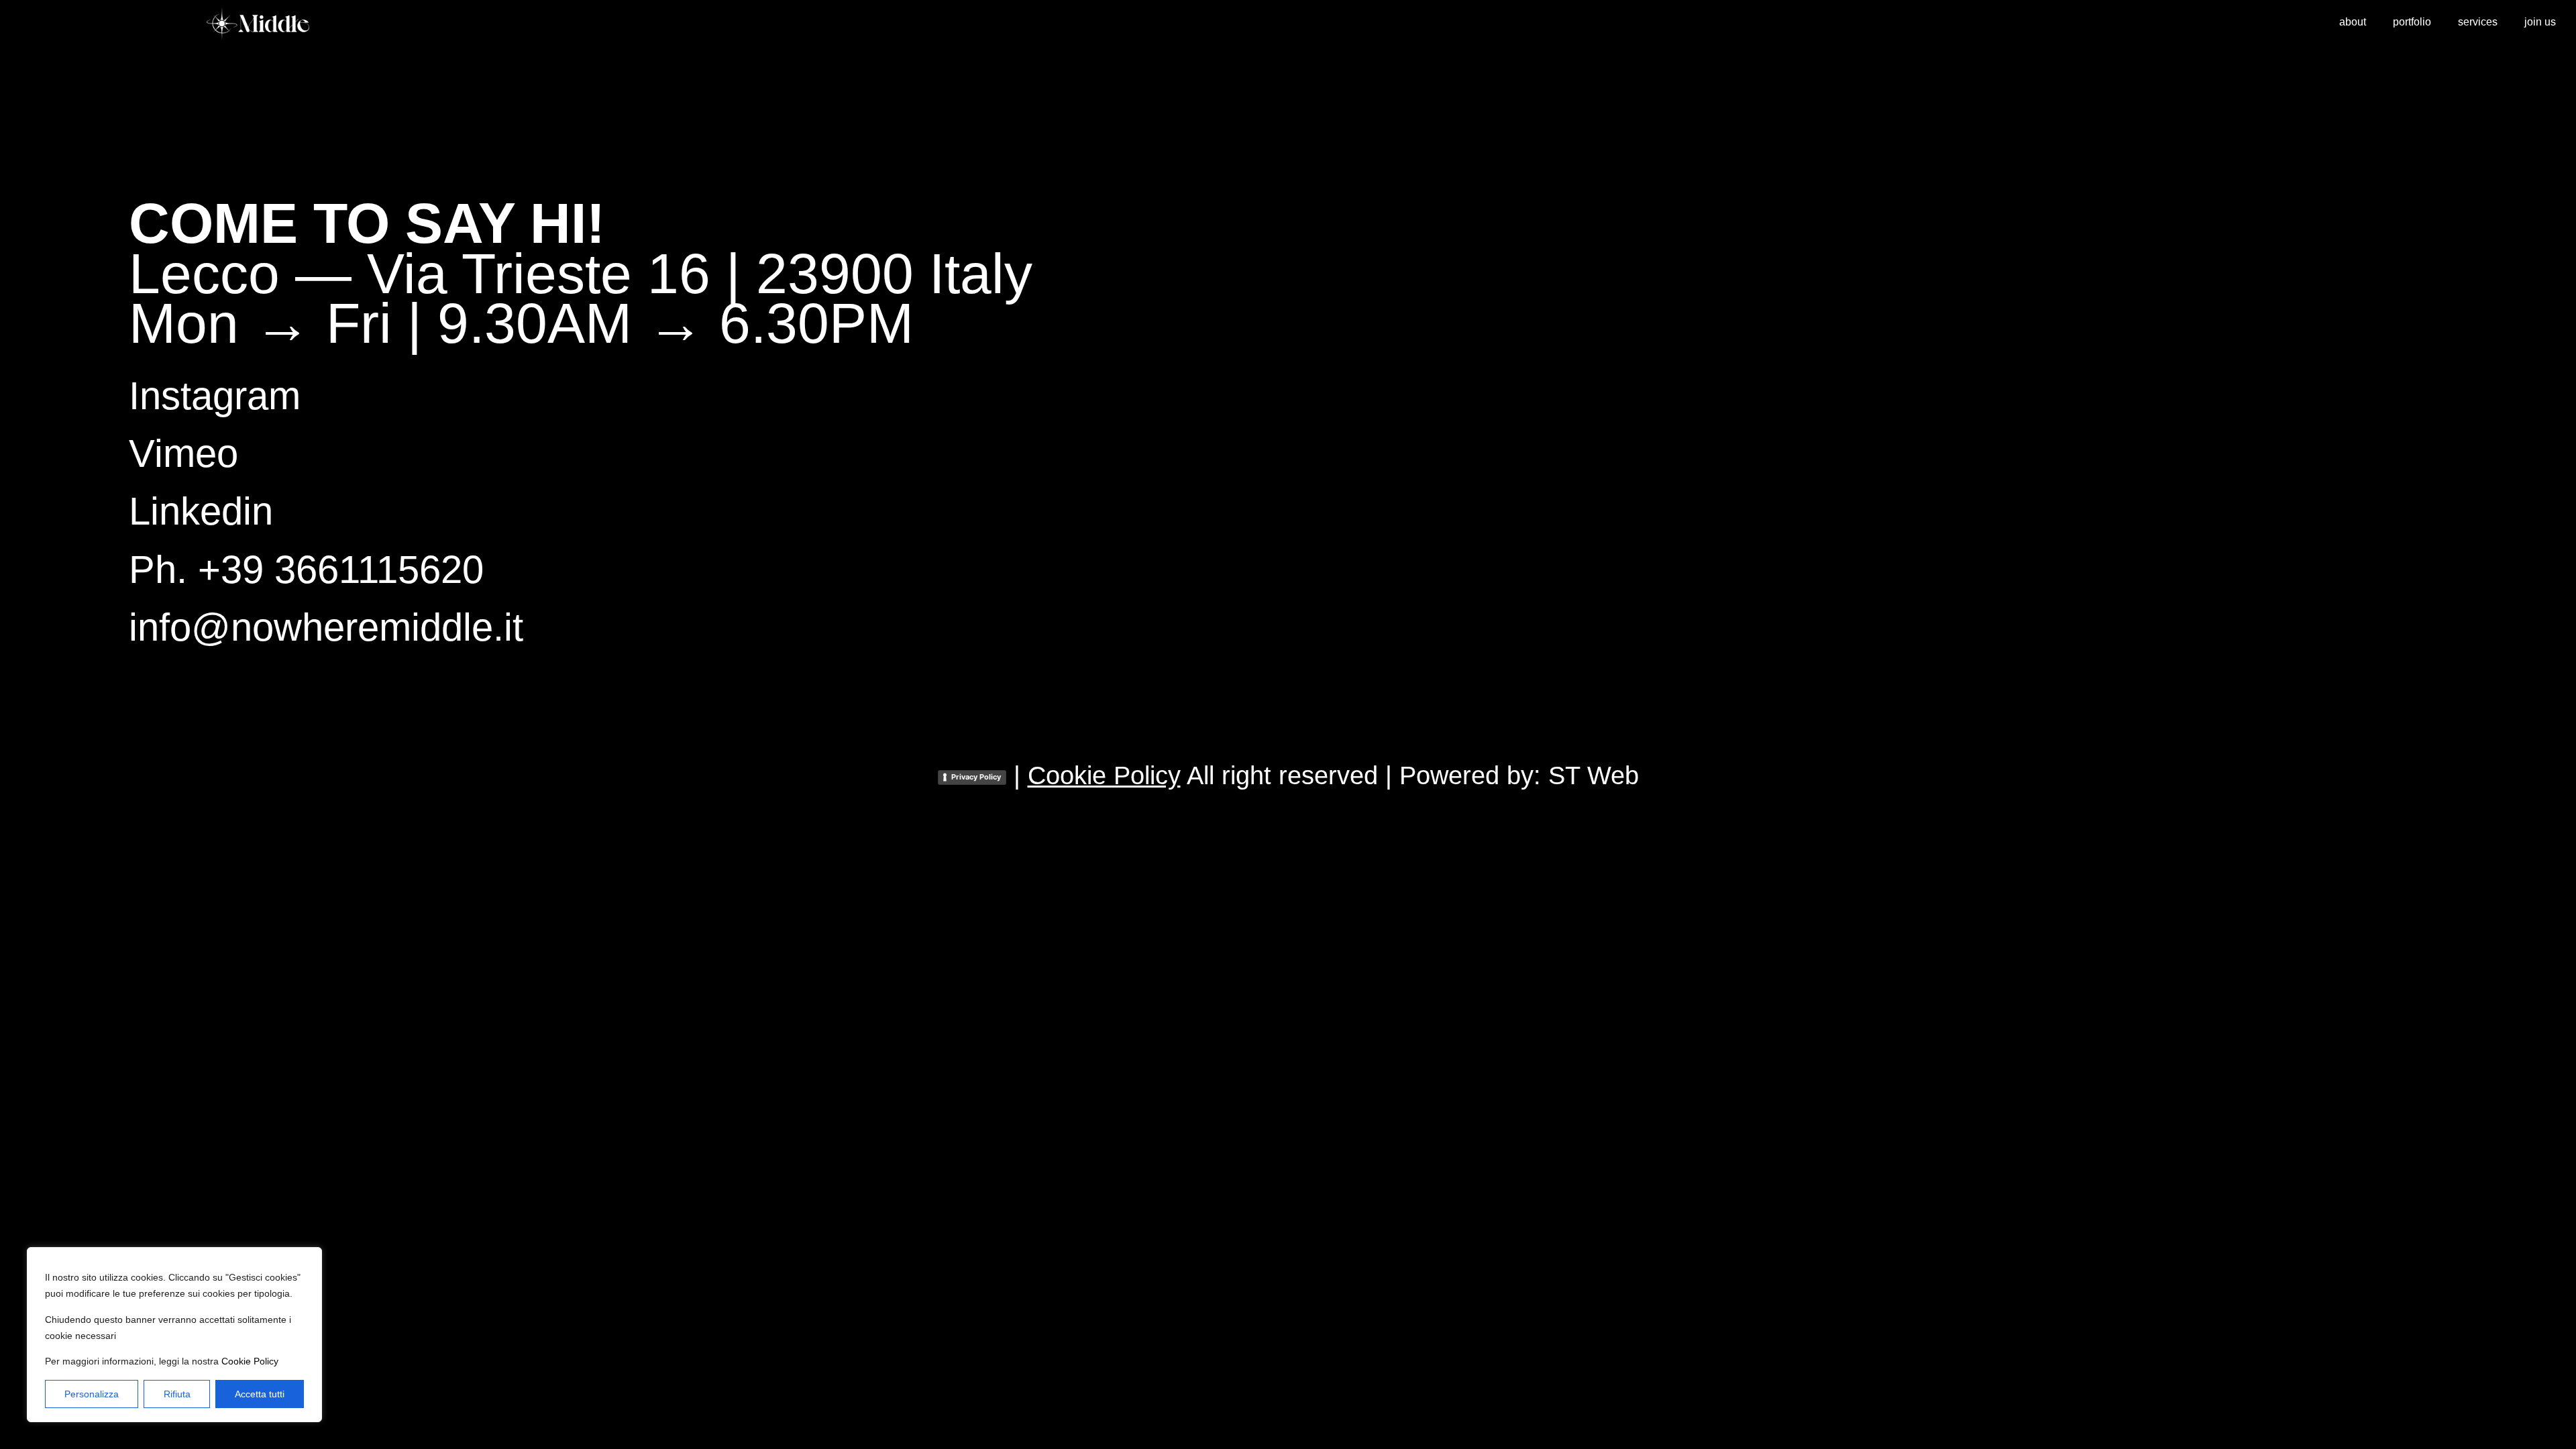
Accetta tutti (260, 1394)
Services (2478, 22)
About (2353, 22)
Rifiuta (177, 1394)
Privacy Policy (976, 777)
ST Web (1594, 775)
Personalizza (92, 1394)
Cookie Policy (250, 1361)
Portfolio (2412, 22)
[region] (174, 1335)
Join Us (2540, 22)
